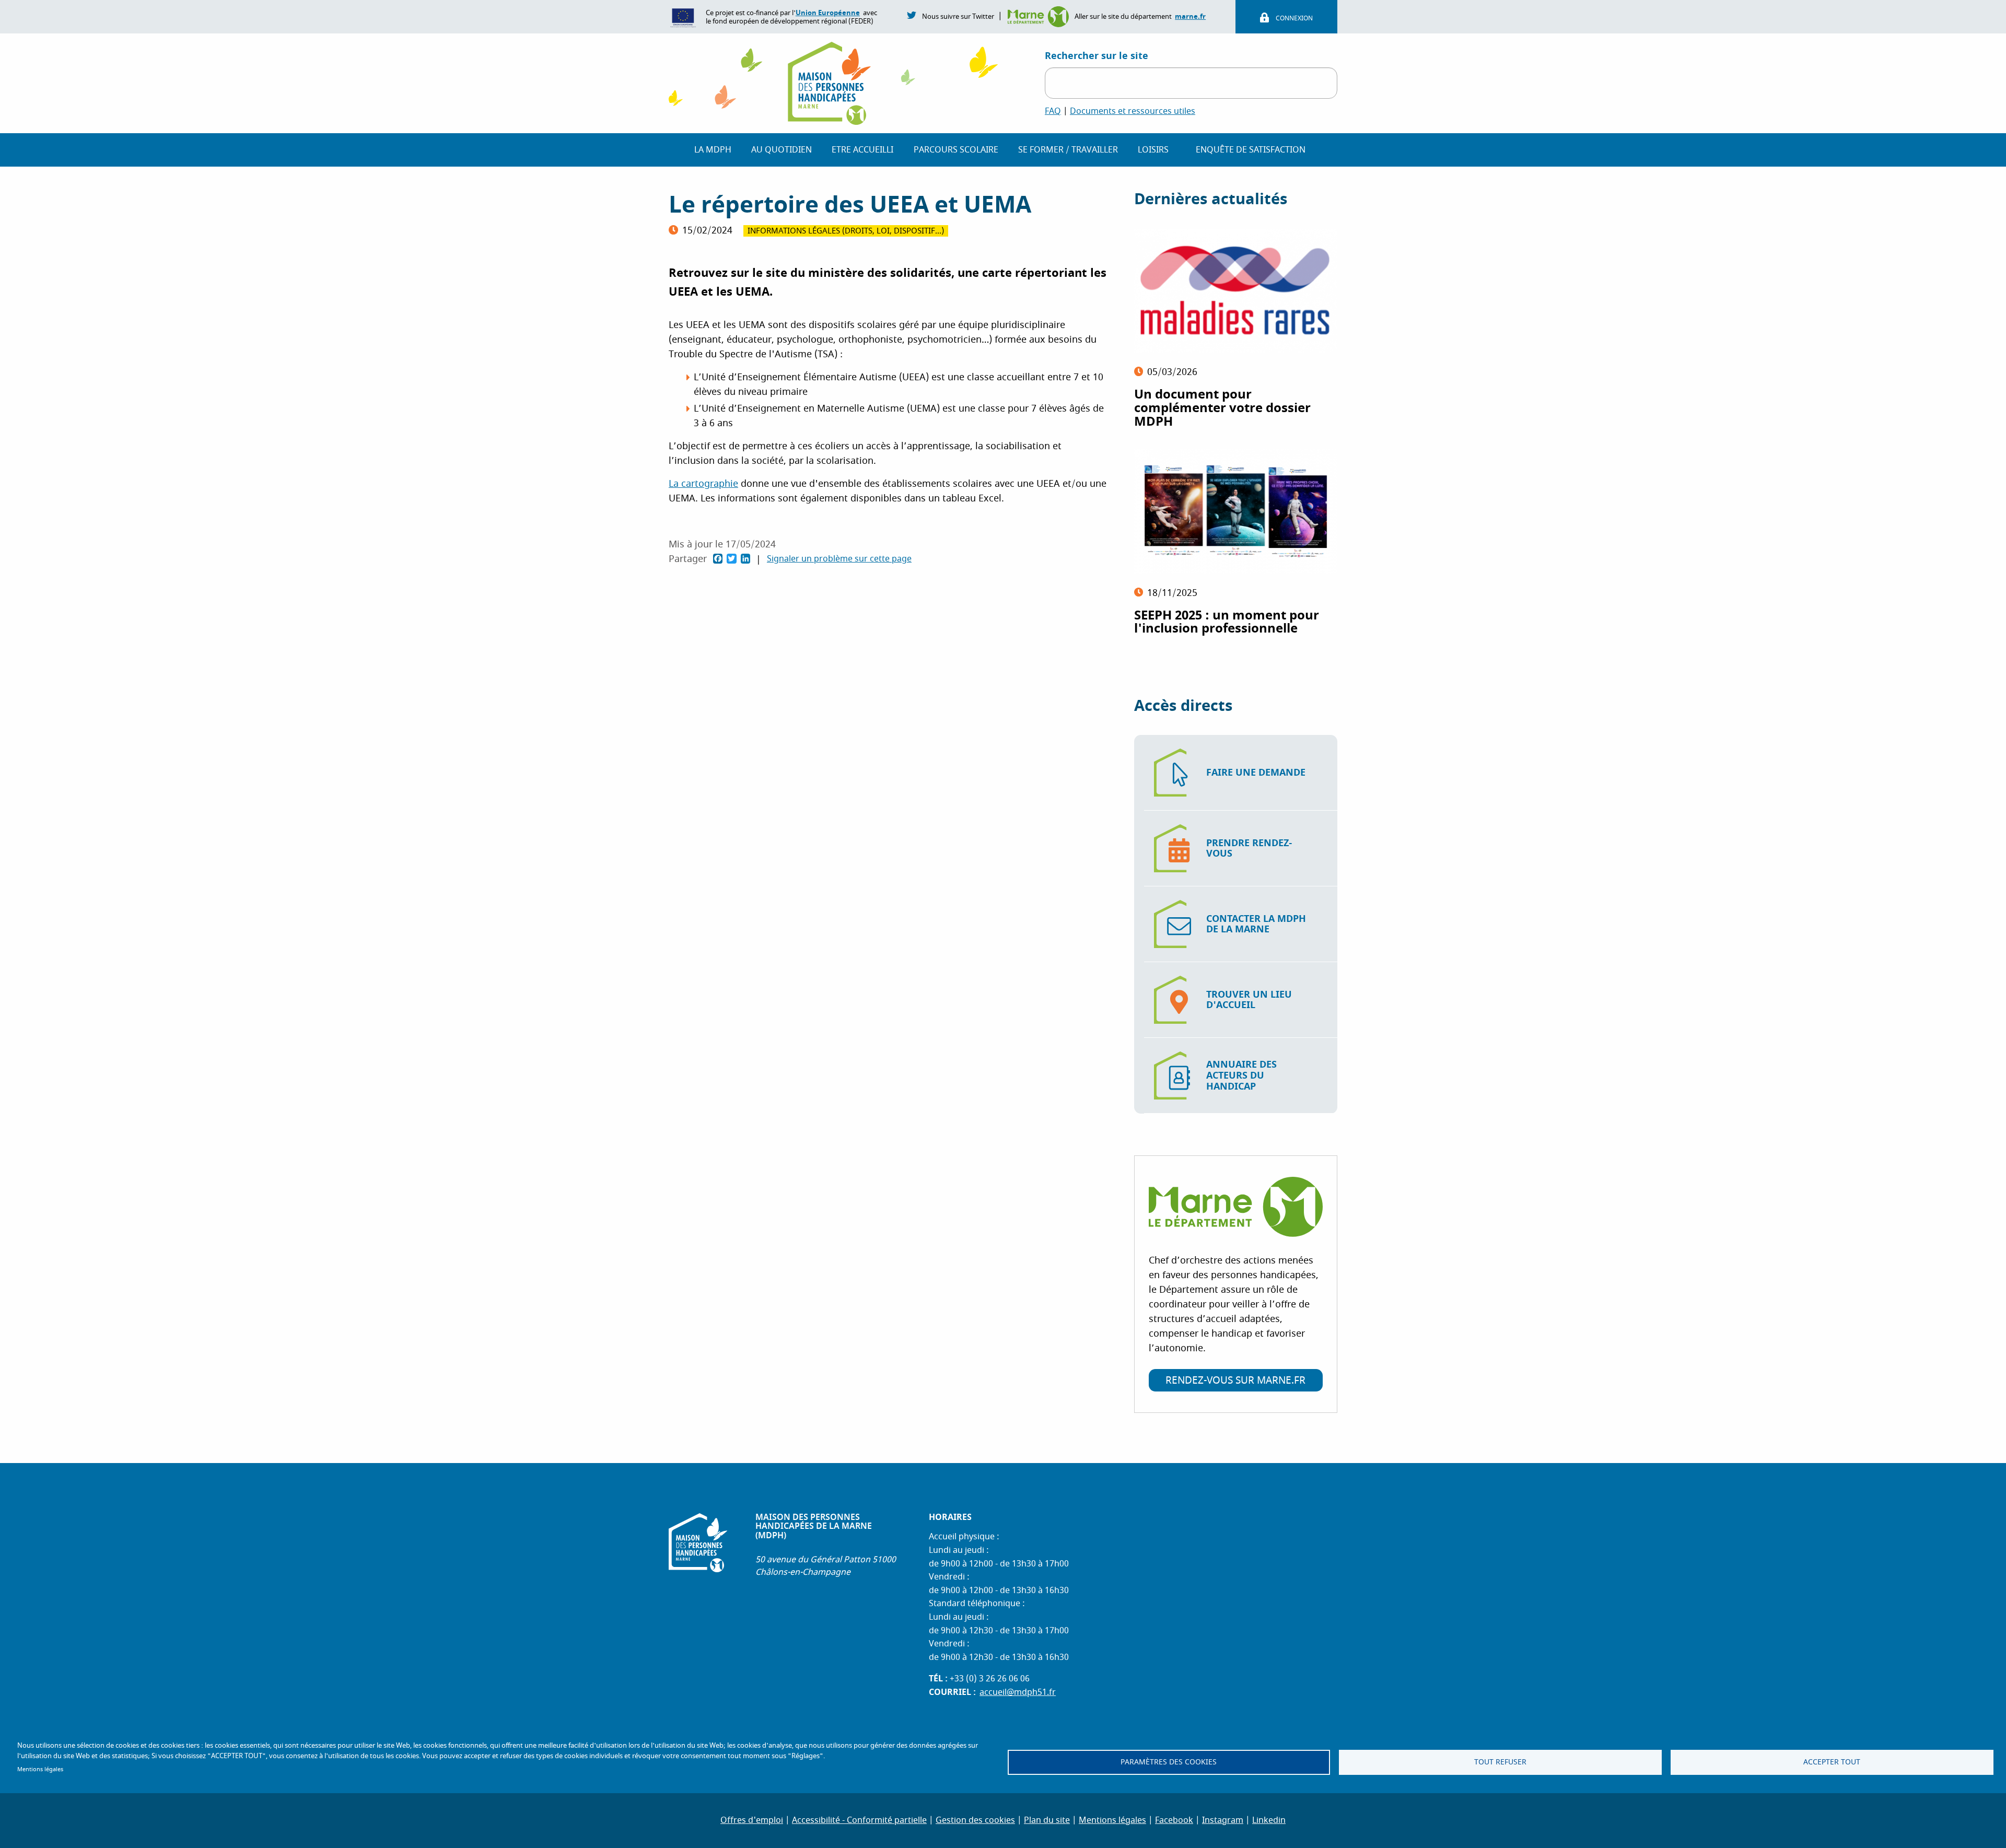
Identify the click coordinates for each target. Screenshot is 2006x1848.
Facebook (1174, 1820)
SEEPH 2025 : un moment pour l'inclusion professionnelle (1227, 622)
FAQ (1053, 111)
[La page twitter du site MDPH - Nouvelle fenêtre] (912, 15)
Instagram (1223, 1820)
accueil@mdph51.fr (1018, 1692)
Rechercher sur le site (1097, 56)
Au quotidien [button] (782, 150)
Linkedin (1269, 1820)
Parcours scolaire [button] (956, 150)
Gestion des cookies (975, 1820)
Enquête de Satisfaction (1251, 150)
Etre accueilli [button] (862, 150)
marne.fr (1190, 16)
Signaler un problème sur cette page (839, 559)
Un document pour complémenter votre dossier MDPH (1222, 408)
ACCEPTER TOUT (1832, 1762)
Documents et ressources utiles (1133, 111)
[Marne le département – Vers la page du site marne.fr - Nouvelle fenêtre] (1040, 16)
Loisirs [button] (1153, 150)
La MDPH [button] (713, 150)
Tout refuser (1500, 1762)
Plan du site (1047, 1820)
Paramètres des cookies (1169, 1762)
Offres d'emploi (752, 1820)
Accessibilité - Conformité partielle (859, 1820)
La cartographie (703, 484)
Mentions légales (40, 1769)
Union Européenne (828, 13)
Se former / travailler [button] (1068, 150)
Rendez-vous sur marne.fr (1235, 1381)
